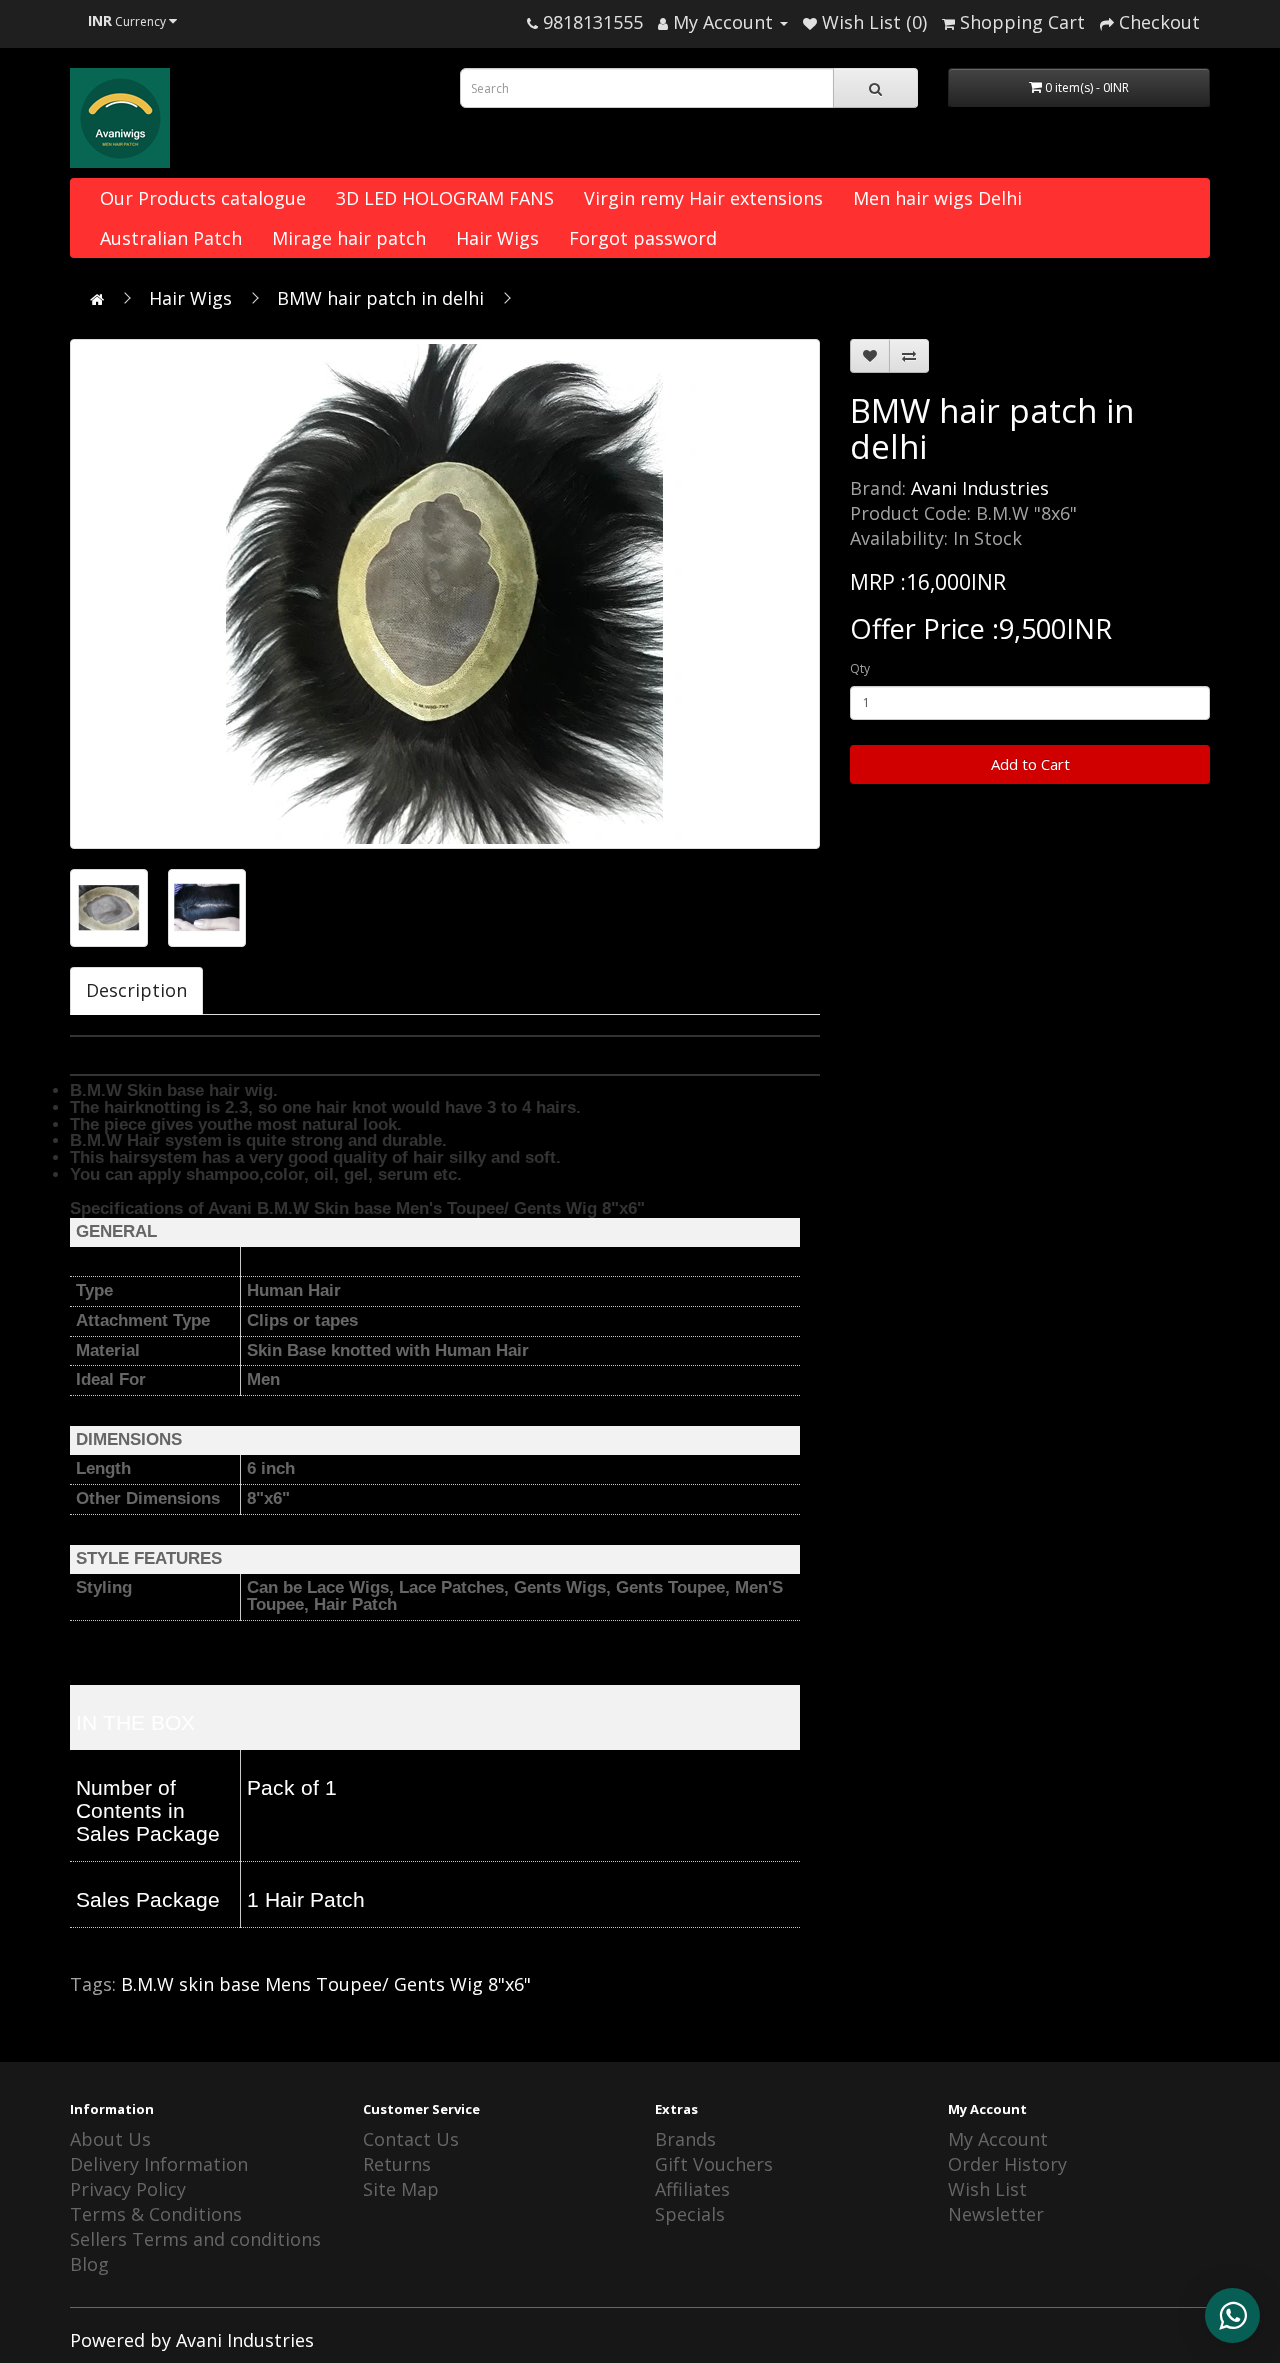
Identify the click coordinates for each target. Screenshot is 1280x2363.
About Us (110, 2139)
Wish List (987, 2189)
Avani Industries (980, 488)
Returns (397, 2164)
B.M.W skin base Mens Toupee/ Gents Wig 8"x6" (326, 1984)
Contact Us (411, 2139)
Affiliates (692, 2189)
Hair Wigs (497, 238)
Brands (685, 2139)
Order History (1007, 2164)
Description (136, 990)
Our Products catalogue (203, 198)
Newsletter (996, 2214)
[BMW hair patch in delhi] (445, 594)
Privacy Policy (128, 2189)
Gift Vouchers (714, 2164)
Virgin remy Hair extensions (703, 198)
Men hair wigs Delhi (937, 198)
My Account (998, 2139)
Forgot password (643, 238)
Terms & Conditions (156, 2214)
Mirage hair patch (349, 238)
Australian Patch (171, 238)
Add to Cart (1030, 764)
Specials (690, 2214)
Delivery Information (159, 2164)
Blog (89, 2264)
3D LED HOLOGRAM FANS (445, 198)
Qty (860, 668)
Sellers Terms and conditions (195, 2239)
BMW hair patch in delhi (380, 298)
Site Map (401, 2189)
